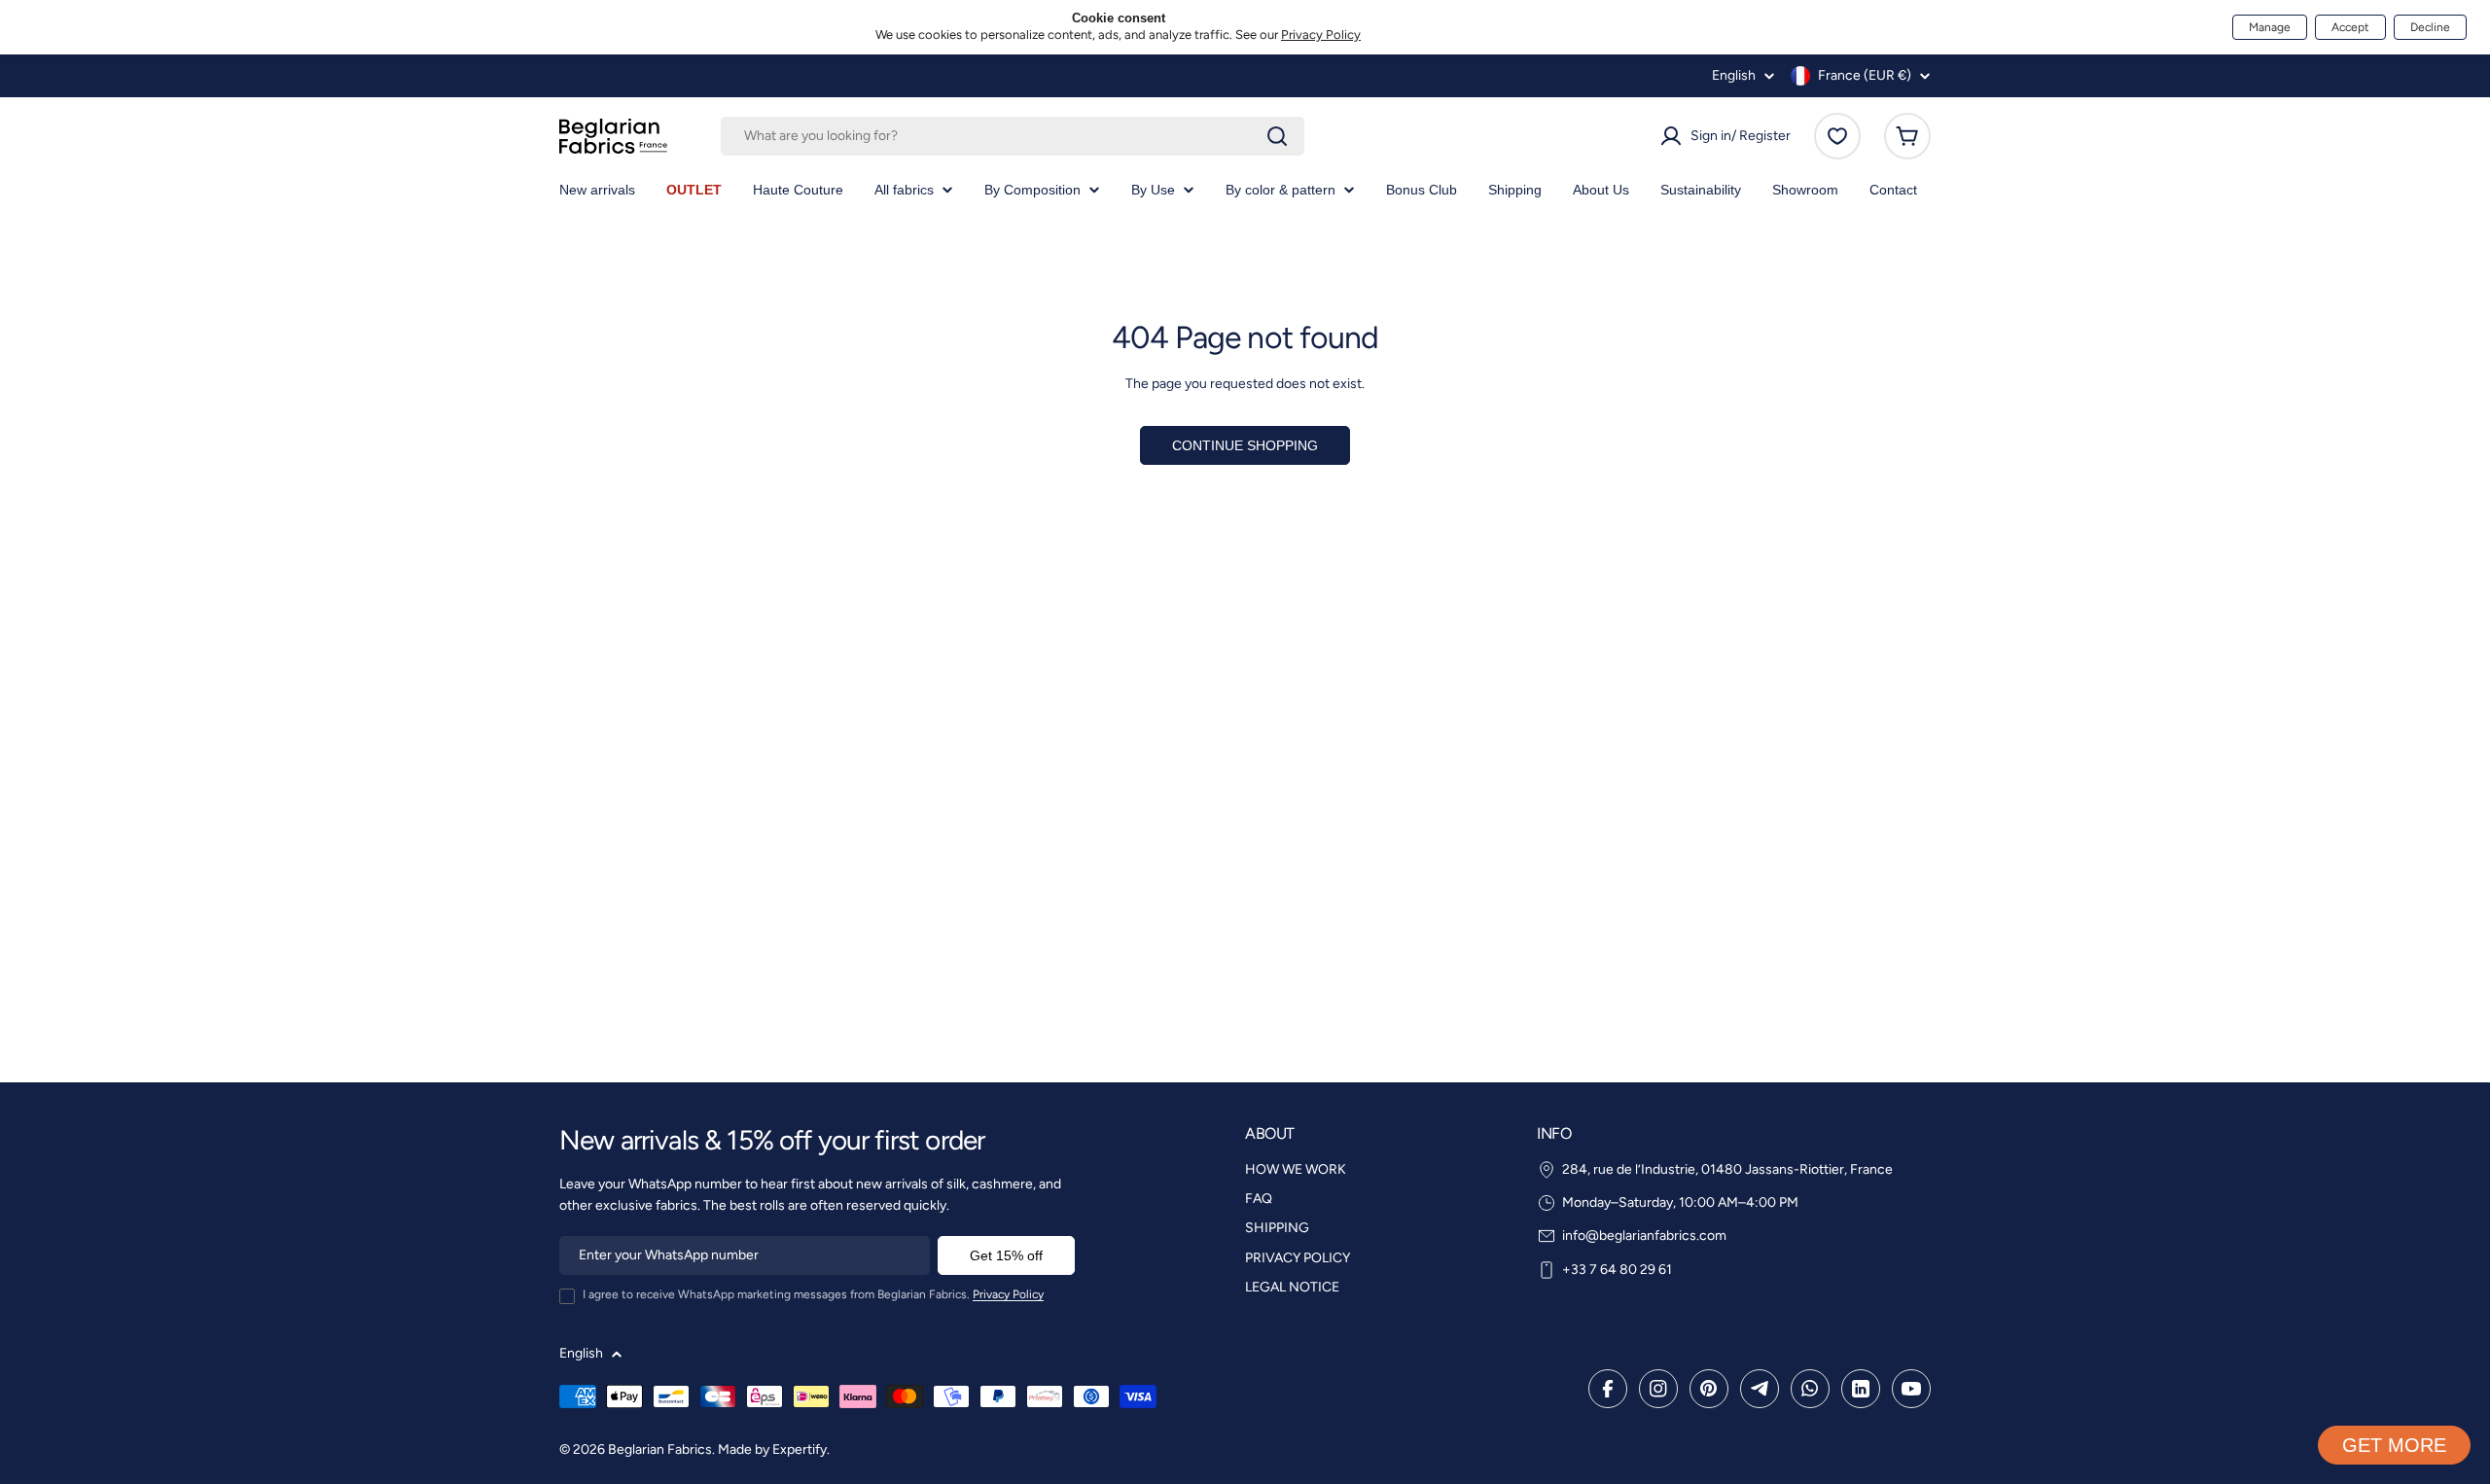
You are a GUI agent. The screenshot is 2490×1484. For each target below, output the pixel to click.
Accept (2350, 27)
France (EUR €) (1865, 75)
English (1734, 76)
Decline (2430, 27)
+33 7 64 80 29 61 (1617, 1270)
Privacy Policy (1321, 35)
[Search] (1277, 136)
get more (2394, 1445)
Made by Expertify (772, 1449)
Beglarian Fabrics (660, 1449)
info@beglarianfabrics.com (1644, 1236)
